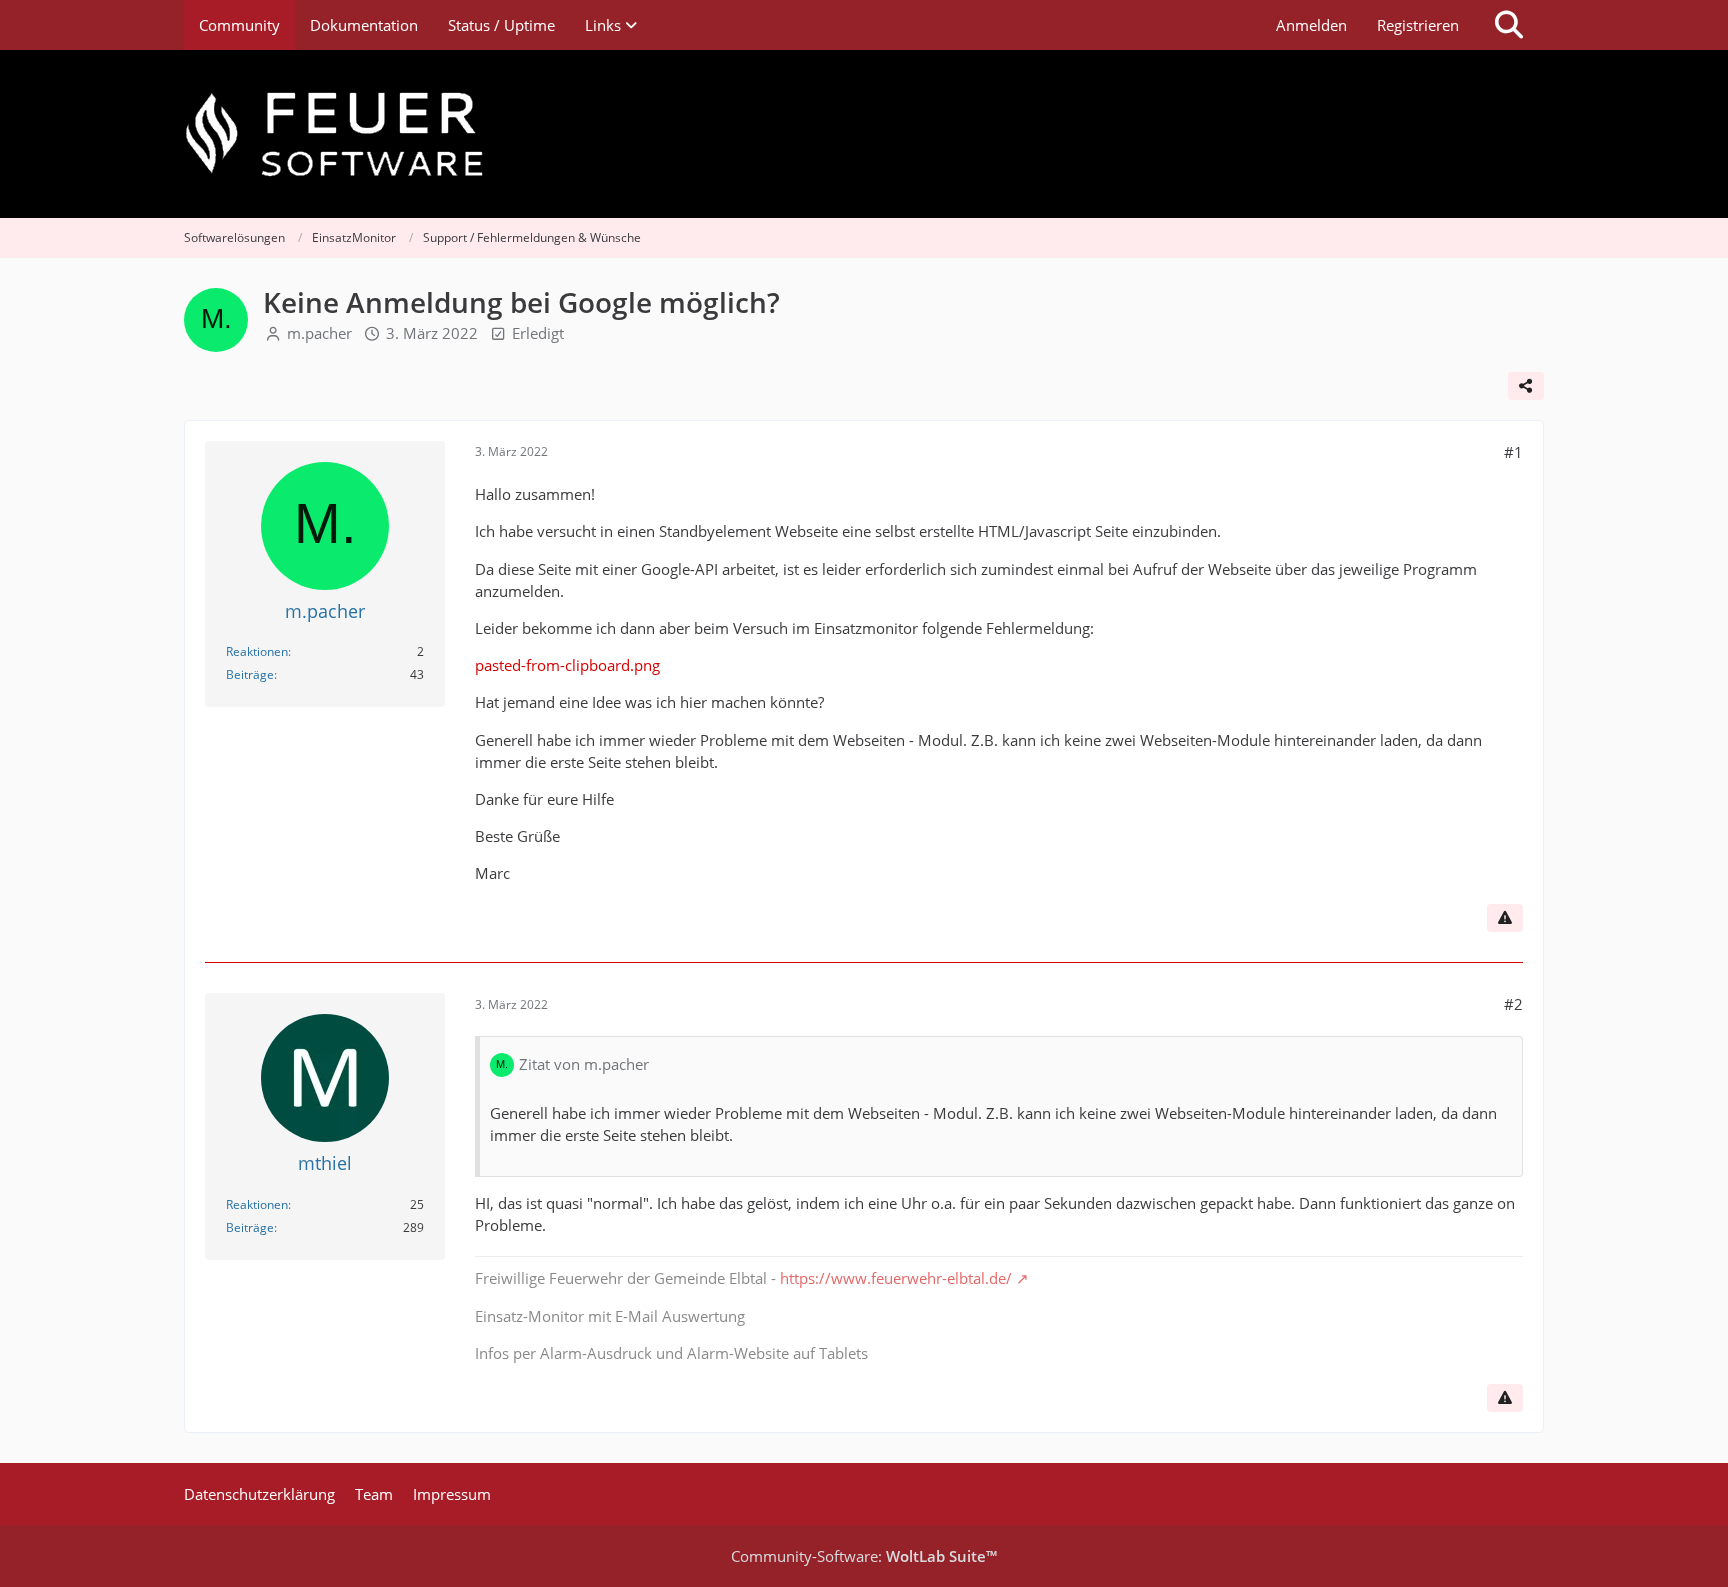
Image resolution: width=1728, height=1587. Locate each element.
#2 (1513, 1004)
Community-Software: (864, 1556)
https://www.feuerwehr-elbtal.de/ (896, 1278)
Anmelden (1311, 25)
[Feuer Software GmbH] (864, 134)
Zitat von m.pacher (584, 1064)
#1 (1513, 452)
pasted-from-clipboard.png (567, 665)
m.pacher (319, 333)
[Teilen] (1526, 386)
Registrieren (1418, 25)
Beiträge (250, 674)
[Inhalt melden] (1505, 918)
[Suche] (1509, 25)
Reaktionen (257, 651)
